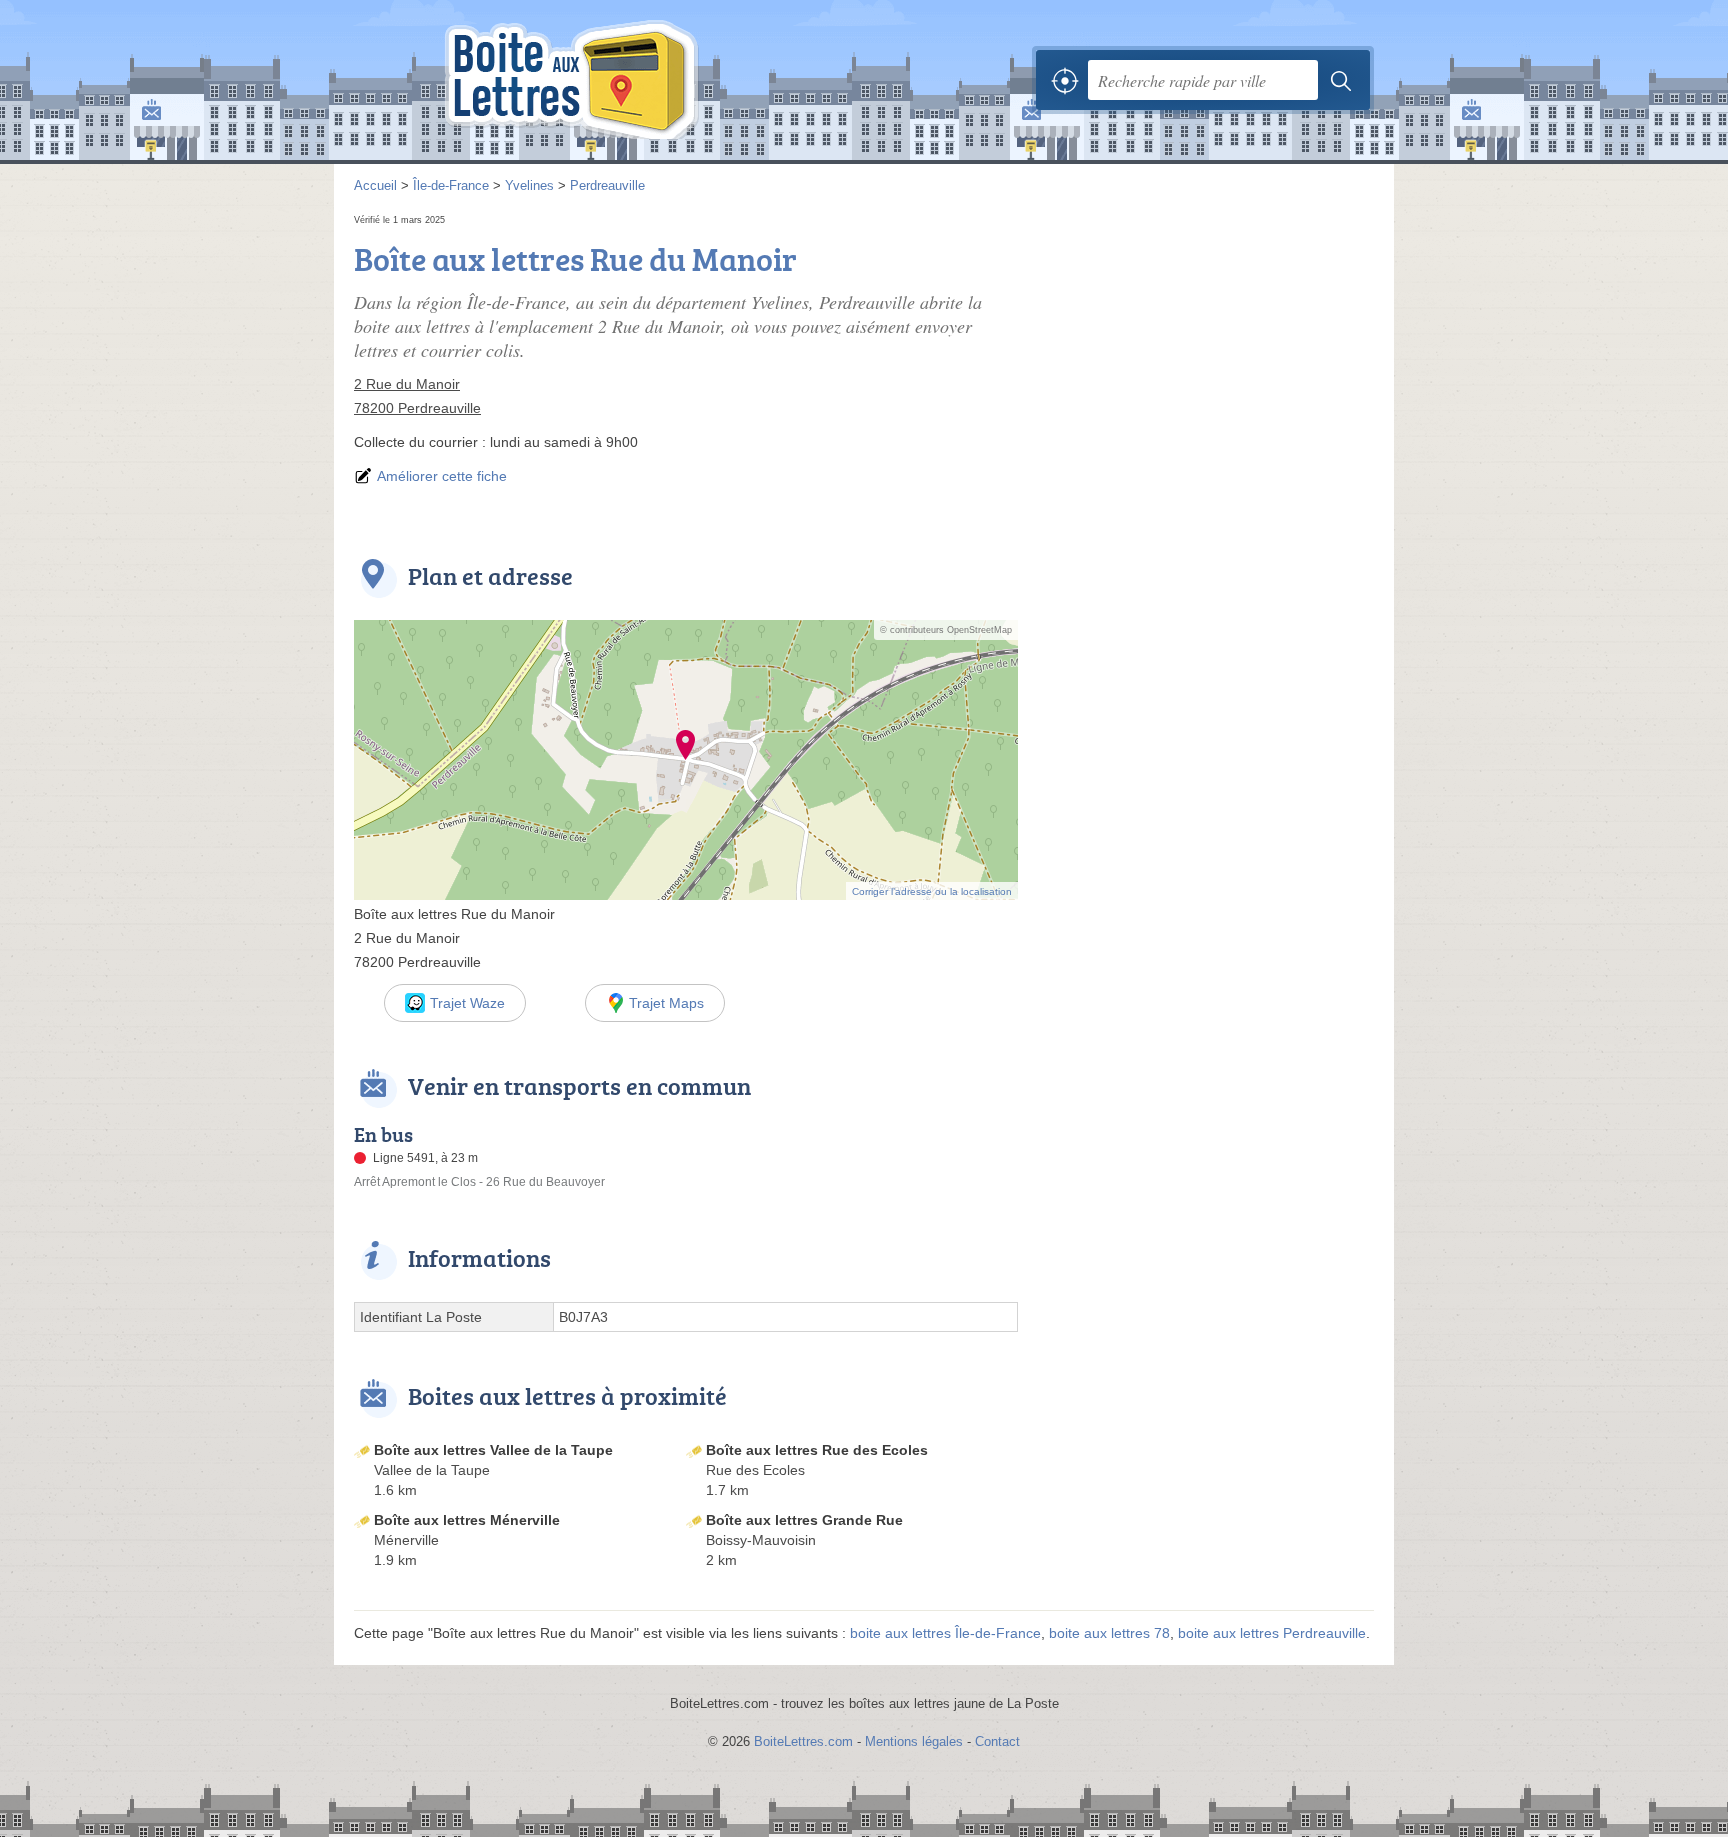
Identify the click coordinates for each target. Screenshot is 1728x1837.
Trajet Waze (467, 1003)
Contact (997, 1741)
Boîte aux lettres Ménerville (467, 1520)
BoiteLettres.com (803, 1741)
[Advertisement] (1206, 350)
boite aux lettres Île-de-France (945, 1633)
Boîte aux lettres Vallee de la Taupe (493, 1450)
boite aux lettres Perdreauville (1272, 1633)
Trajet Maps (666, 1003)
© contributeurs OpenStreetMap (946, 630)
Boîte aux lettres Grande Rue (804, 1520)
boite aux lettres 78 (1109, 1633)
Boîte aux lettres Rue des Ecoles (817, 1450)
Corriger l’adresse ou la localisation (932, 891)
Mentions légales (914, 1741)
